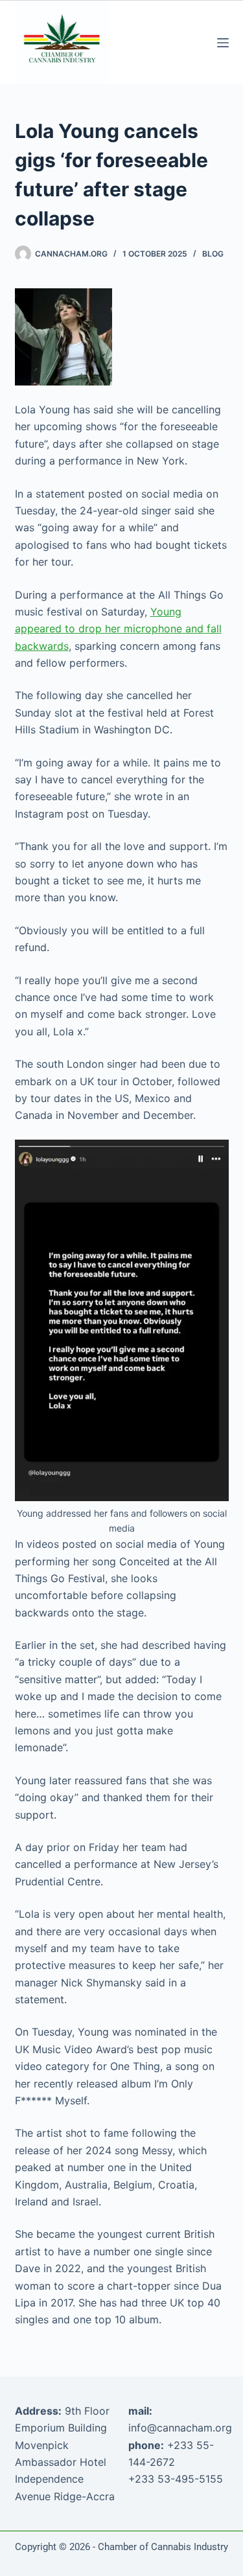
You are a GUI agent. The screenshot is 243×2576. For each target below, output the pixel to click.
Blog (213, 254)
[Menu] (223, 43)
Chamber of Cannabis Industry (163, 2547)
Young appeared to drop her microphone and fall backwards (118, 629)
